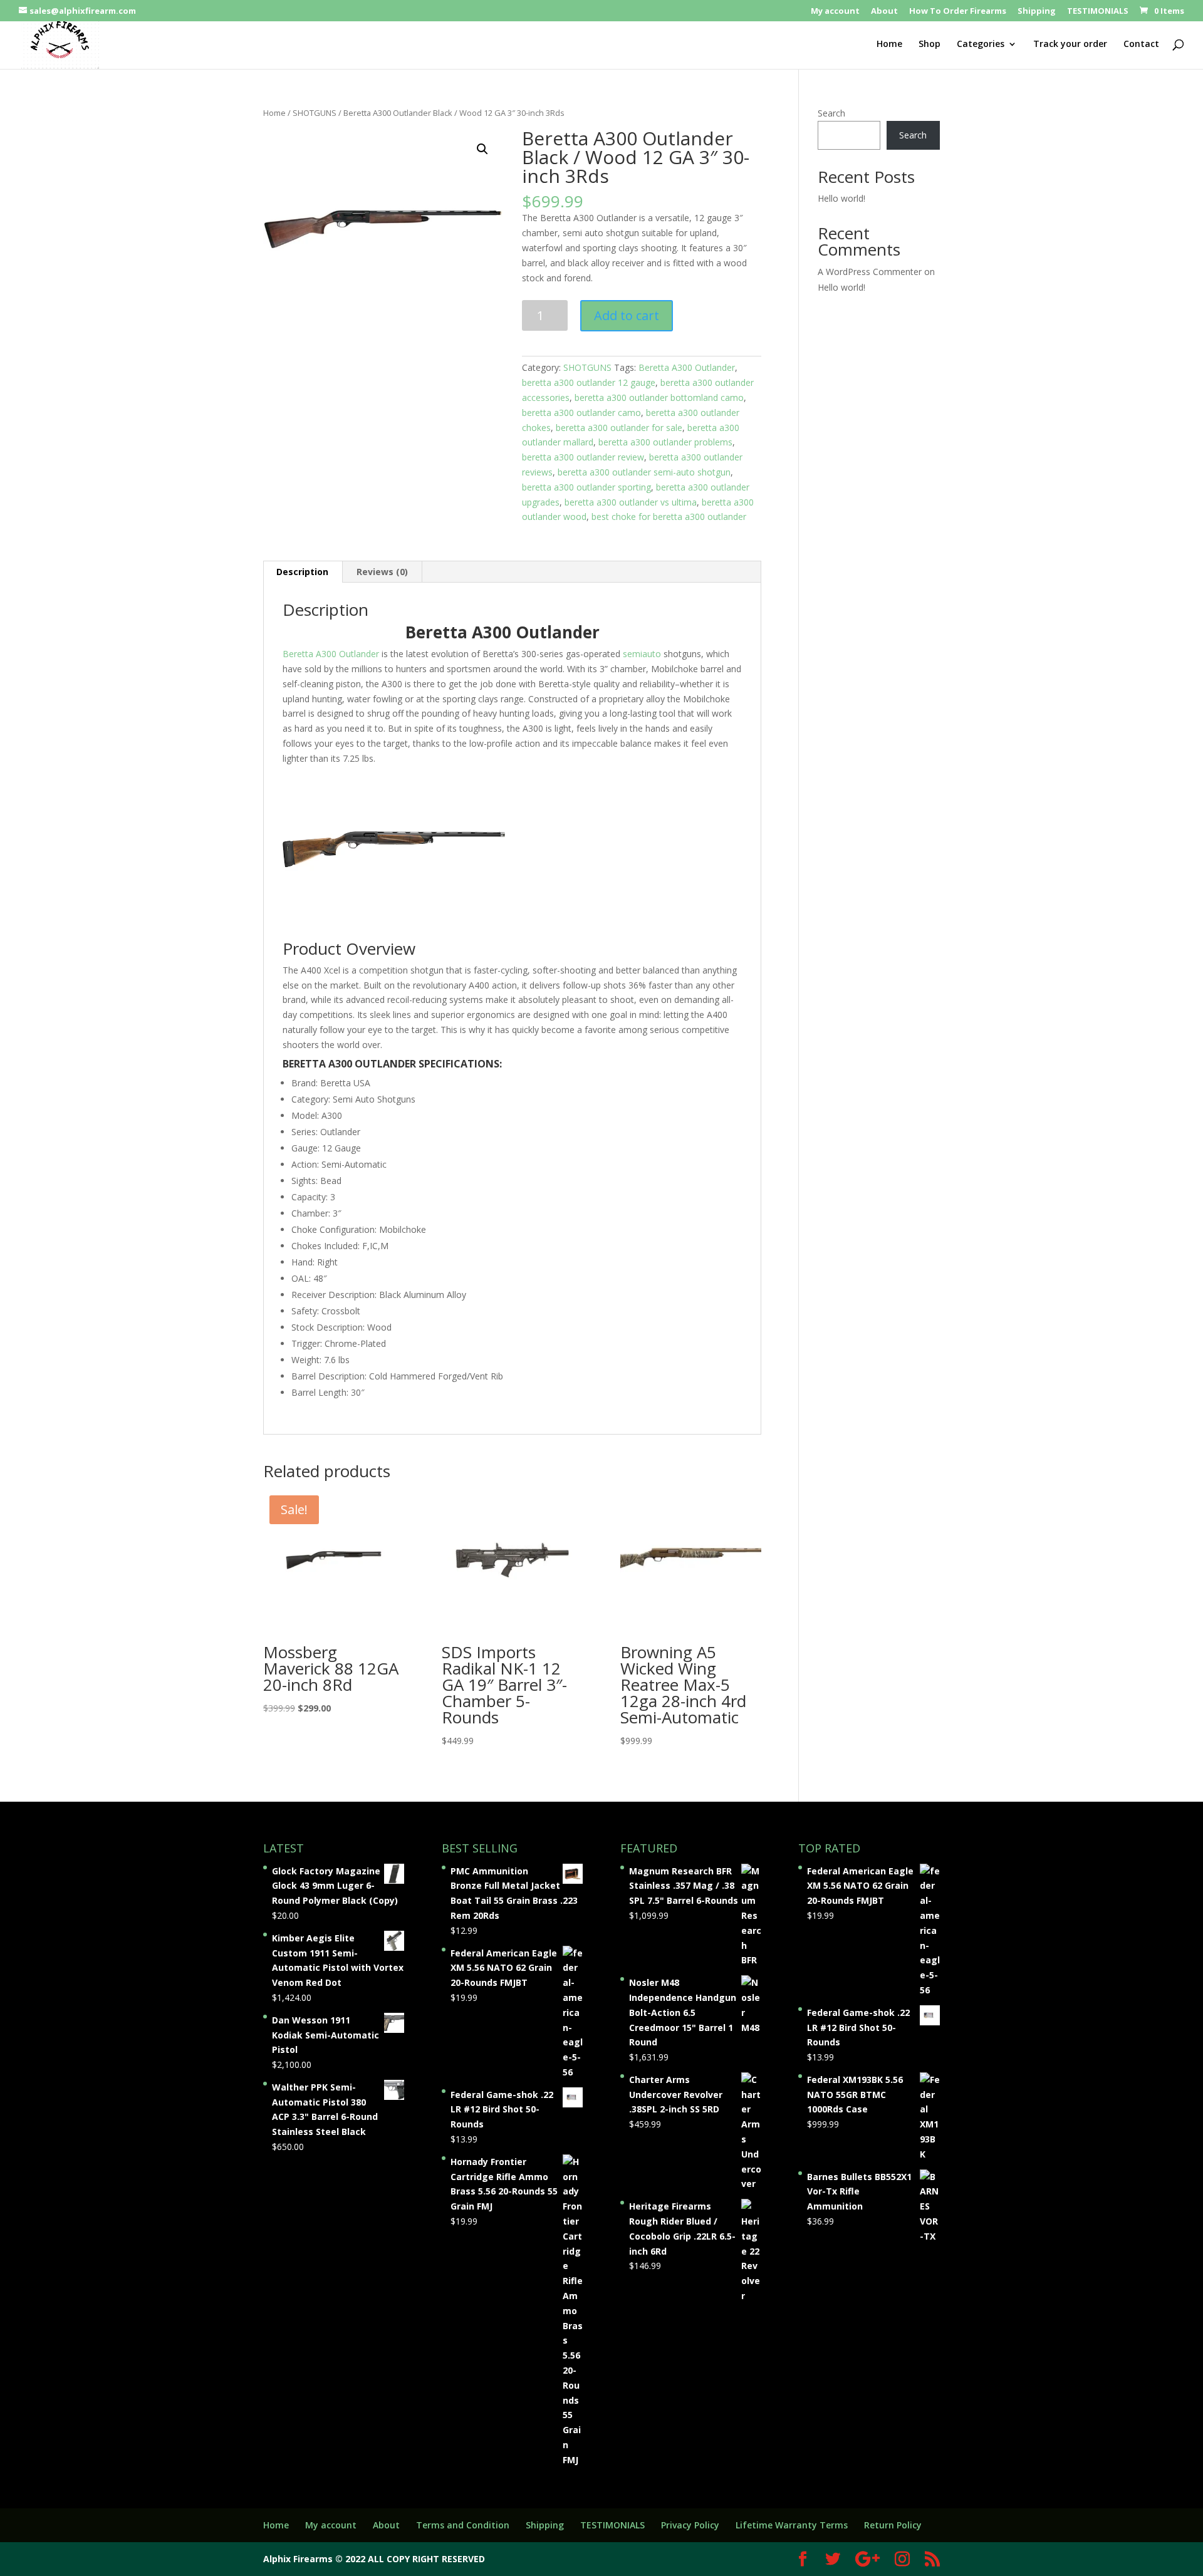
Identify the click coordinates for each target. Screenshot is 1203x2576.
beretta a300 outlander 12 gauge (589, 382)
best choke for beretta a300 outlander (669, 517)
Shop (930, 44)
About (884, 12)
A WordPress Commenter (870, 272)
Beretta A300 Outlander (687, 367)
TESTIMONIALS (1098, 12)
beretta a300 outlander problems (665, 442)
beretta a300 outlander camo (581, 413)
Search (831, 113)
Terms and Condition (463, 2525)
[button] (482, 149)
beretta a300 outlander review (583, 457)
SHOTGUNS (315, 113)
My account (835, 12)
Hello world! (841, 198)
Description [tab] (302, 572)
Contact (1141, 44)
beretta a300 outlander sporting (586, 487)
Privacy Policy (690, 2525)
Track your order (1070, 44)
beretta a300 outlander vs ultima (631, 502)
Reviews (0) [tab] (382, 572)
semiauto (642, 654)
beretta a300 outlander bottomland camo (659, 397)
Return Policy (893, 2525)
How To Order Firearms (958, 12)
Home (889, 44)
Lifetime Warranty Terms (792, 2525)
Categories (981, 44)
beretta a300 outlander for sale (619, 428)
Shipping (1037, 12)
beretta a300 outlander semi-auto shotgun (644, 472)
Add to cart (627, 315)
